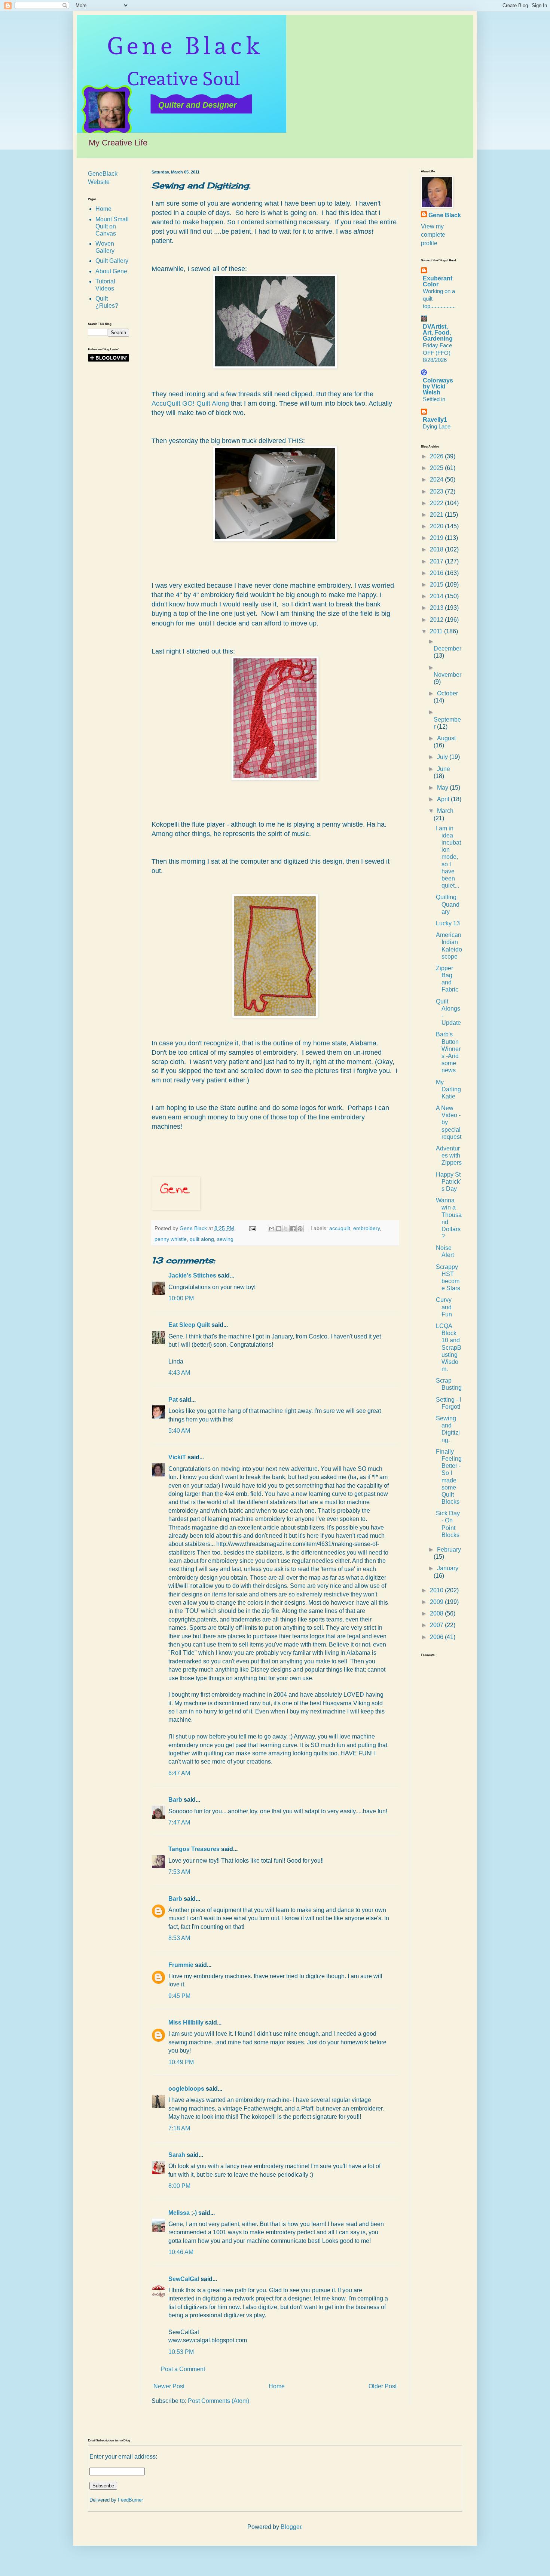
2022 (437, 503)
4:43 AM (179, 1373)
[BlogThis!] (279, 1229)
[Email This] (272, 1229)
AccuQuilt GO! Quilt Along (190, 403)
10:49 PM (181, 2062)
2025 (437, 468)
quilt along (202, 1239)
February (449, 1550)
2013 (437, 608)
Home (277, 2386)
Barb (175, 1800)
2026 (437, 456)
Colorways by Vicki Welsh (438, 386)
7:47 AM (179, 1822)
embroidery (366, 1228)
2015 (437, 585)
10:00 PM (181, 1298)
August (446, 738)
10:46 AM (181, 2252)
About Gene (111, 271)
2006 (437, 1637)
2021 (437, 515)
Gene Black (445, 215)
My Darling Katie (448, 1089)
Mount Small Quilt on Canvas (112, 226)
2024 (437, 479)
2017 (437, 561)
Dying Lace (437, 426)
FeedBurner (130, 2500)
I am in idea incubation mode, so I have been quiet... (448, 857)
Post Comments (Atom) (219, 2401)
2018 (437, 549)
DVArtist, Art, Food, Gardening (438, 333)
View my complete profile (433, 235)
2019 (437, 538)
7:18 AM (179, 2128)
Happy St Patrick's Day (448, 1182)
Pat (173, 1400)
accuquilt (340, 1228)
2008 (437, 1613)
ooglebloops (186, 2089)
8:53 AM (179, 1938)
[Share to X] (286, 1229)
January (448, 1568)
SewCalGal (184, 2279)
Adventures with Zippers (449, 1155)
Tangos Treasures (194, 1849)
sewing (225, 1239)
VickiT (177, 1457)
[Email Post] (252, 1228)
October (447, 693)
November (447, 675)
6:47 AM (179, 1773)
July (443, 757)
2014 (437, 596)
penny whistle (171, 1239)
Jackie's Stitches (192, 1275)
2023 (437, 491)
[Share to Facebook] (293, 1229)
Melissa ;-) (183, 2213)
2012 (437, 620)
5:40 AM (179, 1431)
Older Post (383, 2386)
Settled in (434, 399)
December (447, 648)
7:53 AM (179, 1872)
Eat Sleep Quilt (189, 1325)
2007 (437, 1625)
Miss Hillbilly (186, 2022)
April (444, 799)
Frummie (181, 1965)
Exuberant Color (438, 281)
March (445, 811)
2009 (437, 1602)
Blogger (291, 2527)
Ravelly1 (435, 420)
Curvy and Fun (444, 1307)
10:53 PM (181, 2352)
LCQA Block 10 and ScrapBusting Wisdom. (449, 1347)
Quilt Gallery (112, 261)
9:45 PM (179, 1996)
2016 (437, 573)
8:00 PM (179, 2186)
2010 (437, 1590)
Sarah (177, 2155)
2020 (437, 526)
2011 (437, 631)
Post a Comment (183, 2369)
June (444, 769)
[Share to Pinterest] (300, 1229)
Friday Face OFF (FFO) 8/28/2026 (437, 353)
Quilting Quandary (448, 904)
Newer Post (169, 2386)
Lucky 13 (448, 923)
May (443, 788)
